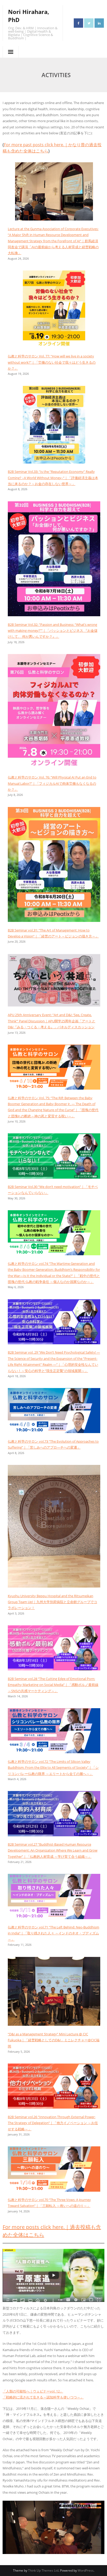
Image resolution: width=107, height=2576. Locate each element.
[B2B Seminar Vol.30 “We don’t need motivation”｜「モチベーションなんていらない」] (54, 1157)
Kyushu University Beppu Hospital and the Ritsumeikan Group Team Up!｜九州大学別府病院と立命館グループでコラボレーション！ (52, 1602)
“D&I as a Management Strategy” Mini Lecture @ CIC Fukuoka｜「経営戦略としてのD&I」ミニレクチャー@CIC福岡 (54, 2040)
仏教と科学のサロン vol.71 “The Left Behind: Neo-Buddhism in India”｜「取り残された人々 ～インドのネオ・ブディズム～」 (53, 1933)
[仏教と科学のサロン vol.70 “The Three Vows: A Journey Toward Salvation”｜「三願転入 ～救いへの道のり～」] (54, 2170)
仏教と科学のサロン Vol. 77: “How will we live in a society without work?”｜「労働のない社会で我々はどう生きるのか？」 (52, 362)
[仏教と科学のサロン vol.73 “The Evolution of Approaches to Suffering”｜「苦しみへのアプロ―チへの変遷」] (54, 1412)
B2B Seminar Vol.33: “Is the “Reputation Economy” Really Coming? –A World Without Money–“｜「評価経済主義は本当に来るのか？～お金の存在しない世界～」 (53, 478)
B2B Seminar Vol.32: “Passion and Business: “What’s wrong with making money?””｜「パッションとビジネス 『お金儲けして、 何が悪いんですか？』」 (53, 631)
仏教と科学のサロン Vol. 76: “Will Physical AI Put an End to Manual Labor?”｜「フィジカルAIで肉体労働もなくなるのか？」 (52, 783)
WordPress (86, 2570)
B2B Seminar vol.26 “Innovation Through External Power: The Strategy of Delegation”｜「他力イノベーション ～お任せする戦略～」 (53, 2123)
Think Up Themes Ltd (43, 2570)
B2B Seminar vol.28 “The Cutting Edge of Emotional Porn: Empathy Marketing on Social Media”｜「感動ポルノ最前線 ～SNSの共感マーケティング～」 (53, 1685)
